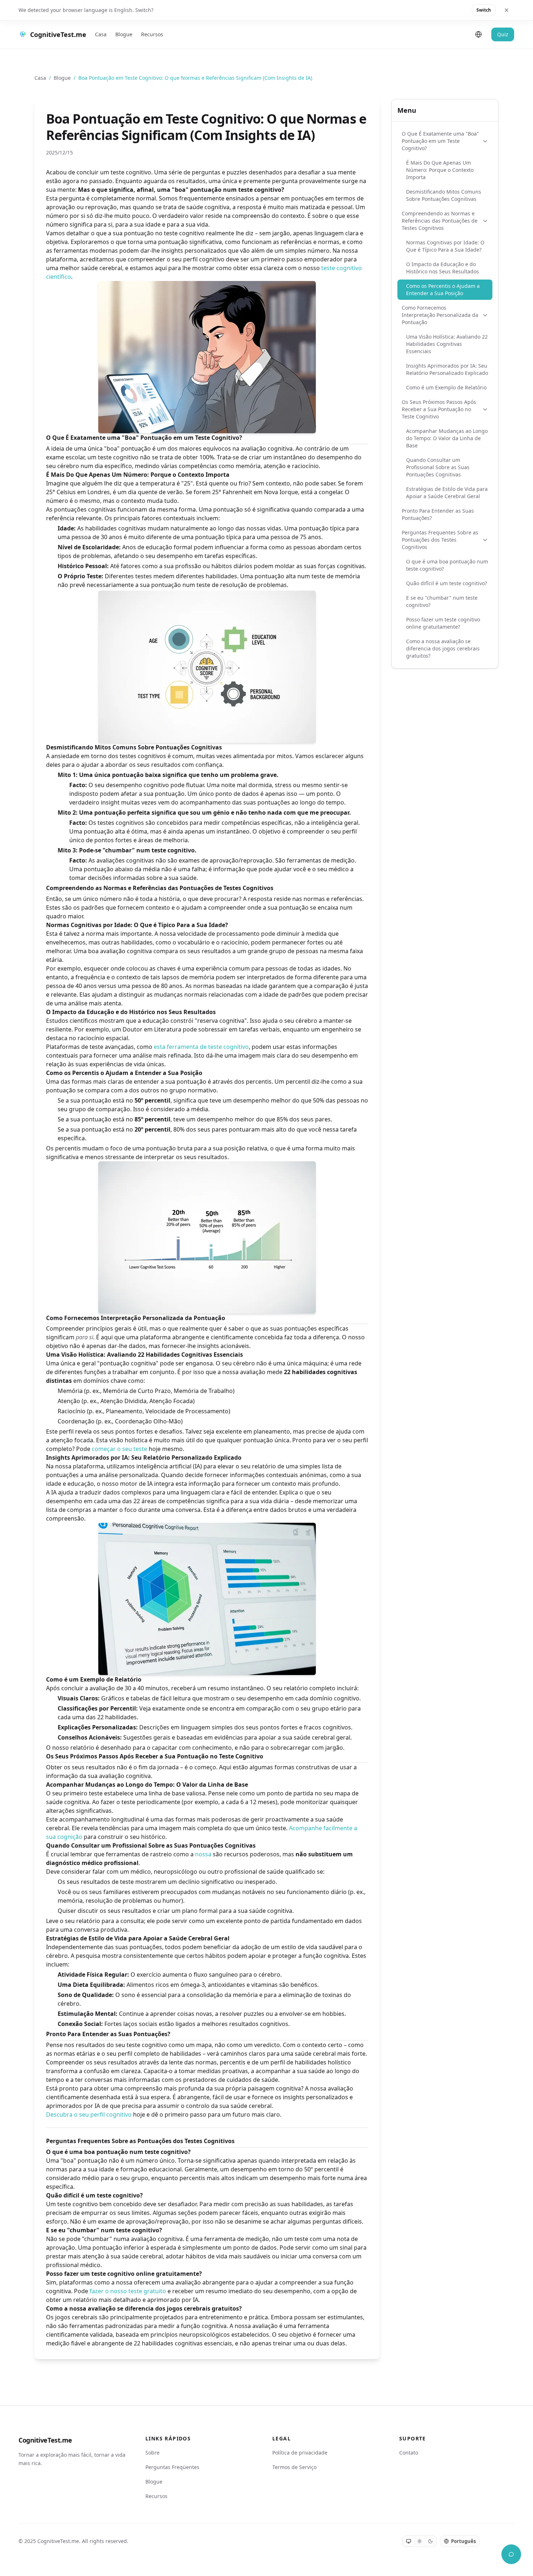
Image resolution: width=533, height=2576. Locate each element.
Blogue (124, 34)
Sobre (152, 2453)
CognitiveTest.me (45, 2440)
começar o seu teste (119, 1449)
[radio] (409, 2541)
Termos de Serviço (294, 2467)
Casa (101, 34)
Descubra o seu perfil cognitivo (89, 2114)
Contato (409, 2453)
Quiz (503, 34)
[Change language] (479, 34)
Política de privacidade (300, 2453)
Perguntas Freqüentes (172, 2467)
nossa (203, 1854)
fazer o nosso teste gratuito (128, 2291)
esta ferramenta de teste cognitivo (201, 1047)
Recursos (152, 34)
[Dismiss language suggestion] (507, 10)
